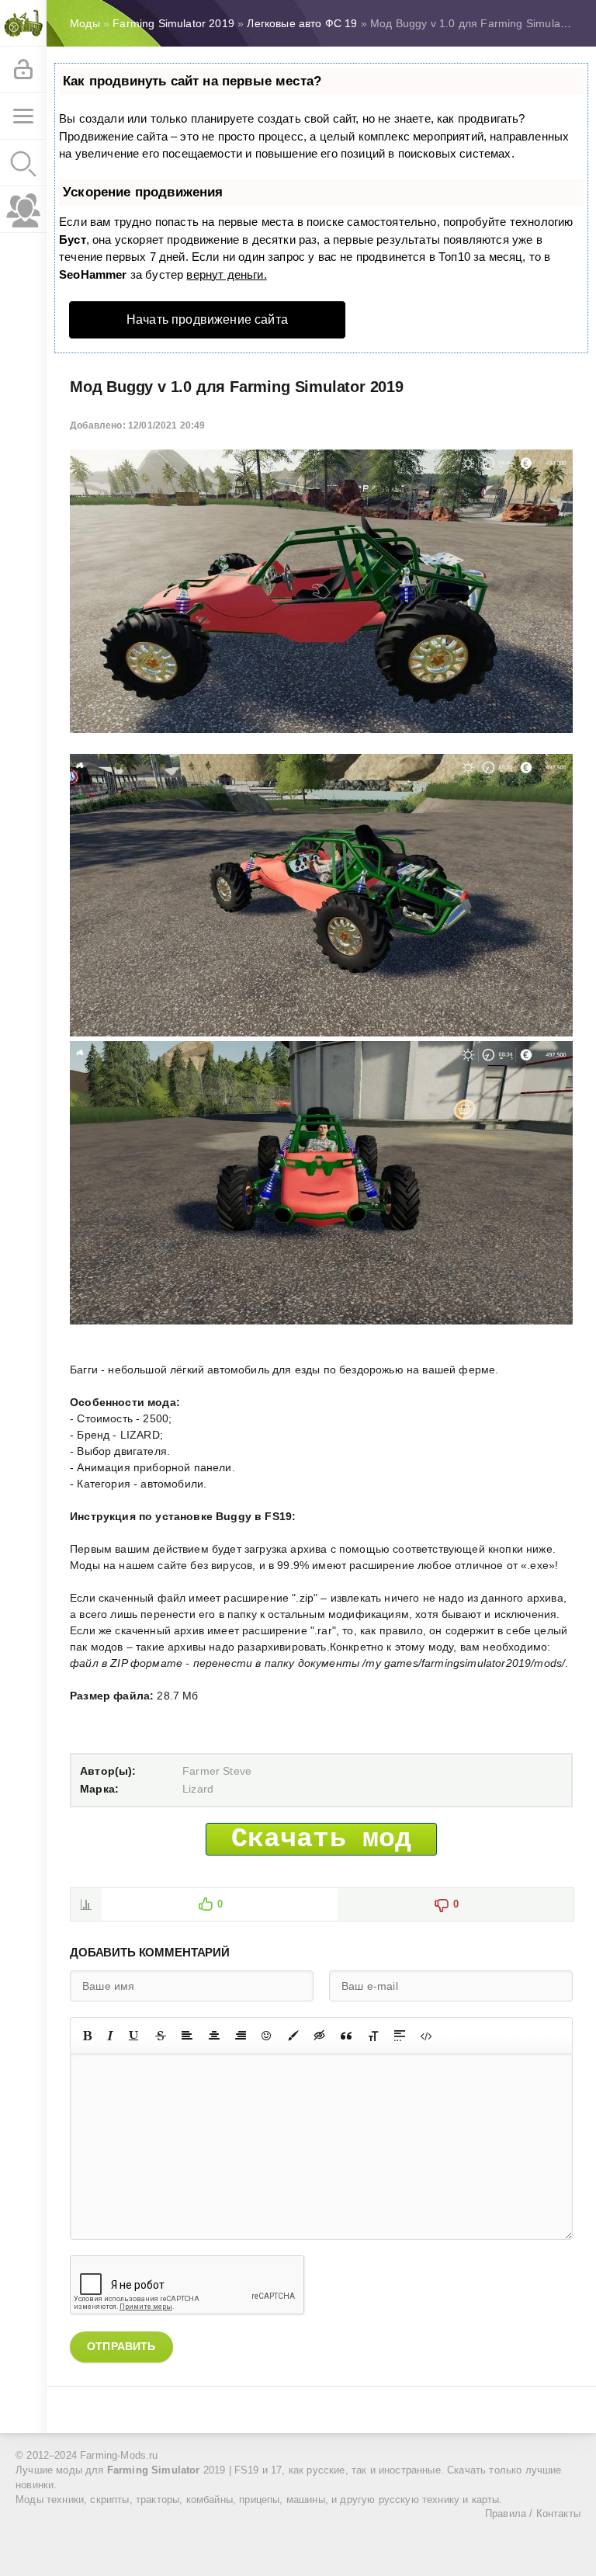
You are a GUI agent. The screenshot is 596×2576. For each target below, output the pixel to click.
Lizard (198, 1789)
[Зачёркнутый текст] (161, 2036)
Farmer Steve (217, 1771)
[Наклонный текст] (110, 2036)
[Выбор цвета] (293, 2036)
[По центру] (214, 2036)
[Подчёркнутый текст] (134, 2036)
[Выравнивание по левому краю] (187, 2036)
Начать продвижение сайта (207, 319)
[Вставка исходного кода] (426, 2036)
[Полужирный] (87, 2036)
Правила (506, 2514)
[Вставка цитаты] (346, 2036)
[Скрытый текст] (320, 2036)
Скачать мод (322, 1839)
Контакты (558, 2514)
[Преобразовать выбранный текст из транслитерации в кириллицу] (373, 2036)
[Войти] (23, 70)
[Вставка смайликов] (267, 2036)
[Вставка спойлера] (400, 2036)
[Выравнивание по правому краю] (241, 2036)
